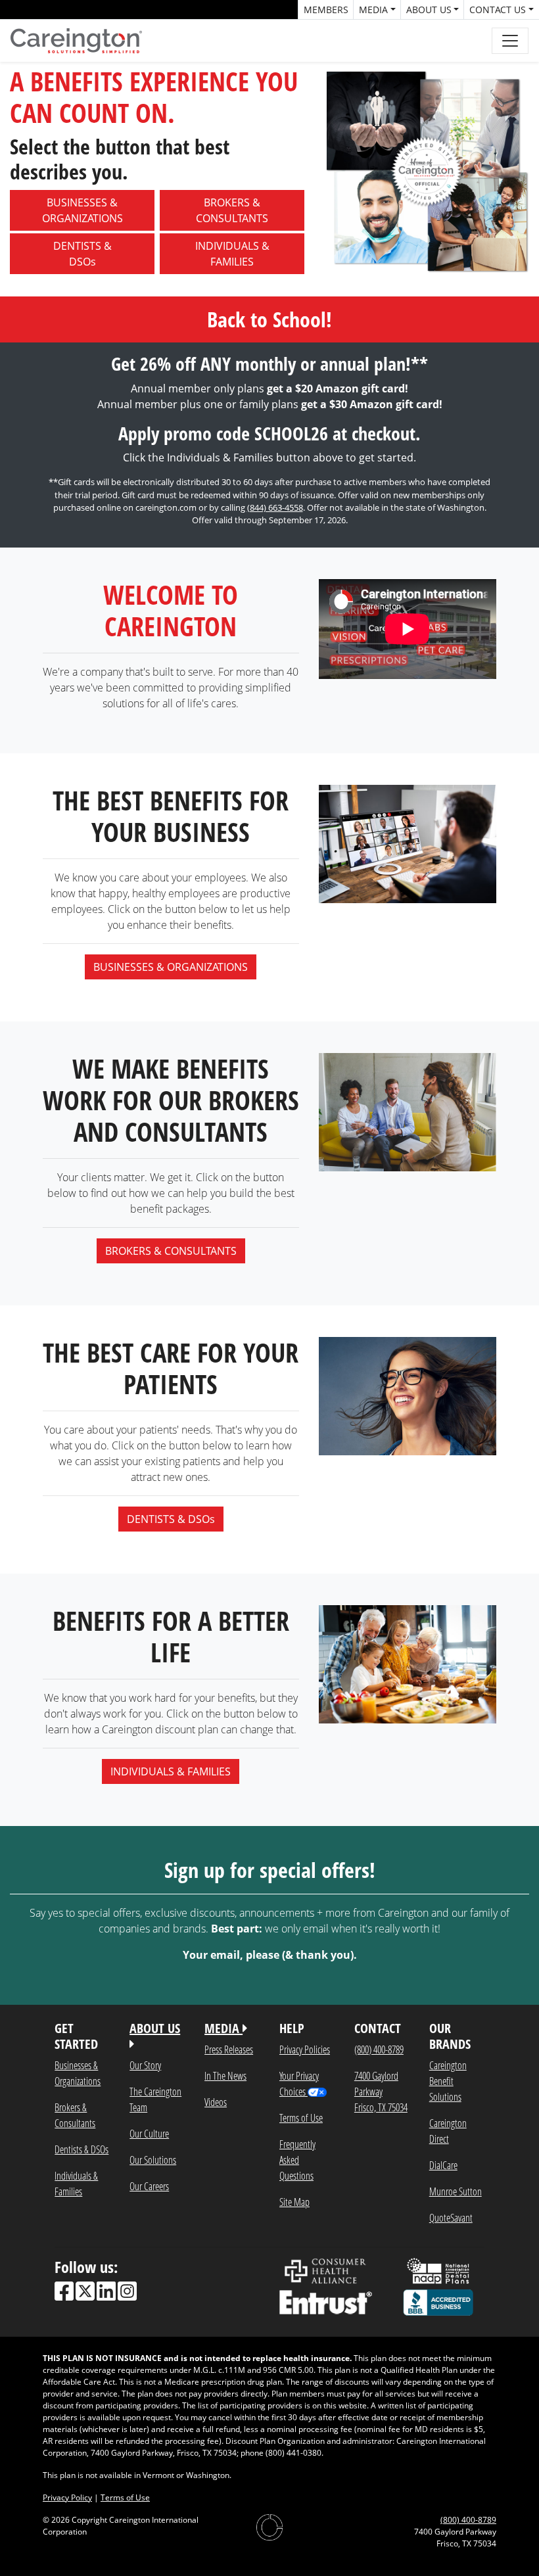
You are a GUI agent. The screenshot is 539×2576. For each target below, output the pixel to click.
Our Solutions (153, 2160)
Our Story (145, 2065)
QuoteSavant (451, 2217)
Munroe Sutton (456, 2191)
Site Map (294, 2202)
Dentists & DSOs (82, 2149)
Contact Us (498, 10)
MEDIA (223, 2028)
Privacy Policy (67, 2497)
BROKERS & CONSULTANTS (171, 1251)
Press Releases (229, 2049)
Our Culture (149, 2133)
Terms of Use (301, 2118)
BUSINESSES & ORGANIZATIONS (171, 967)
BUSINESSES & (82, 210)
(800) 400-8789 (379, 2049)
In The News (225, 2075)
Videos (216, 2102)
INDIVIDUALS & (232, 254)
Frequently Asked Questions (297, 2160)
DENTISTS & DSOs (171, 1519)
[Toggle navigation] (510, 41)
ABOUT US (155, 2028)
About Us (429, 10)
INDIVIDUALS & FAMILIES (171, 1771)
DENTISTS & (82, 254)
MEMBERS (326, 10)
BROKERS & (232, 210)
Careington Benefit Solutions (448, 2081)
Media (373, 10)
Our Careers (149, 2186)
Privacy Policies (305, 2049)
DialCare (443, 2165)
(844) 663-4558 (275, 507)
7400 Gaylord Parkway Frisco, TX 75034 (381, 2091)
